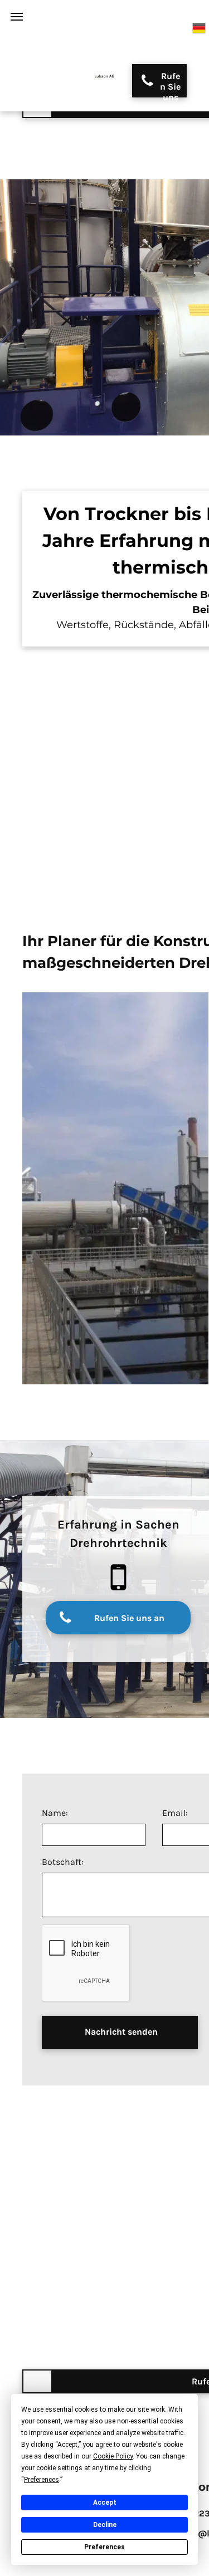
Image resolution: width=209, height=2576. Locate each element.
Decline (105, 2525)
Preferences (104, 2547)
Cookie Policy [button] (113, 2456)
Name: (55, 1813)
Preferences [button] (42, 2480)
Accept (105, 2502)
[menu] (17, 17)
